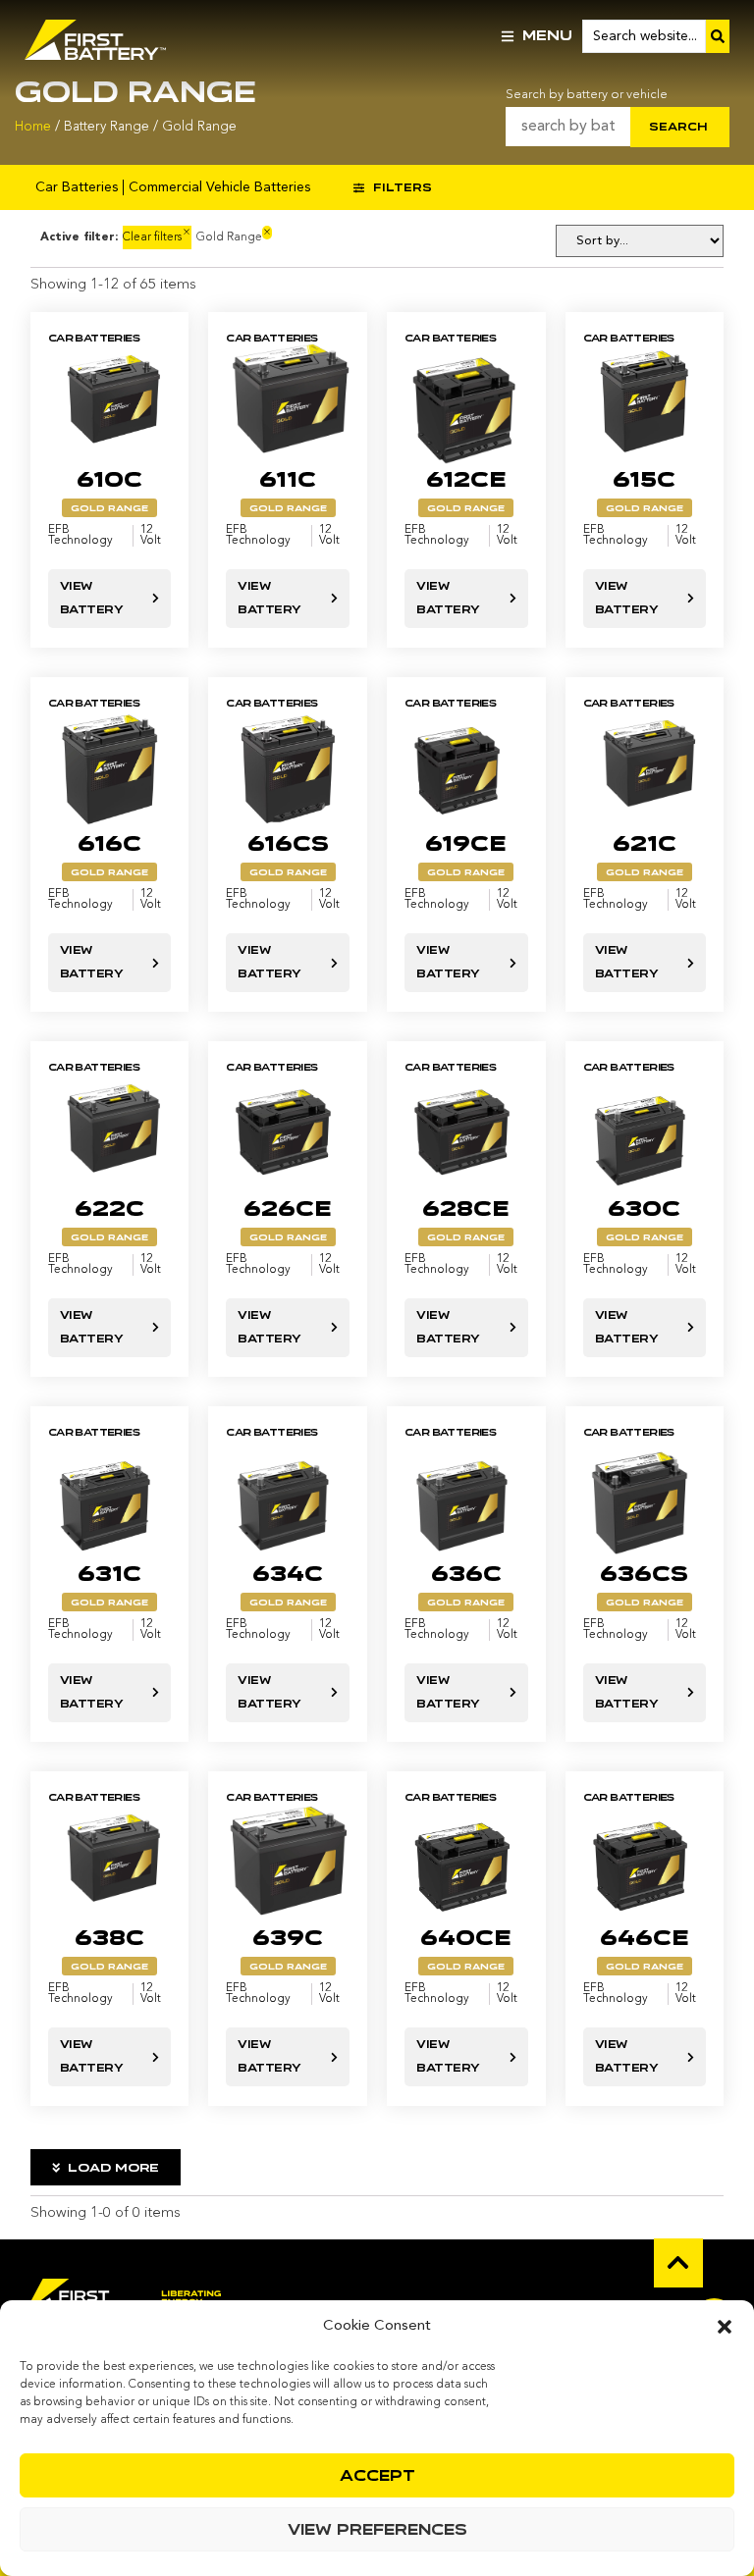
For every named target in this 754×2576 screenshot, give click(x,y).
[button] (725, 2327)
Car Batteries (77, 187)
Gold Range (109, 508)
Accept (377, 2476)
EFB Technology (81, 536)
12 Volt (151, 536)
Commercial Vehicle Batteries (219, 187)
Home (33, 127)
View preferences (377, 2530)
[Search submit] (718, 36)
